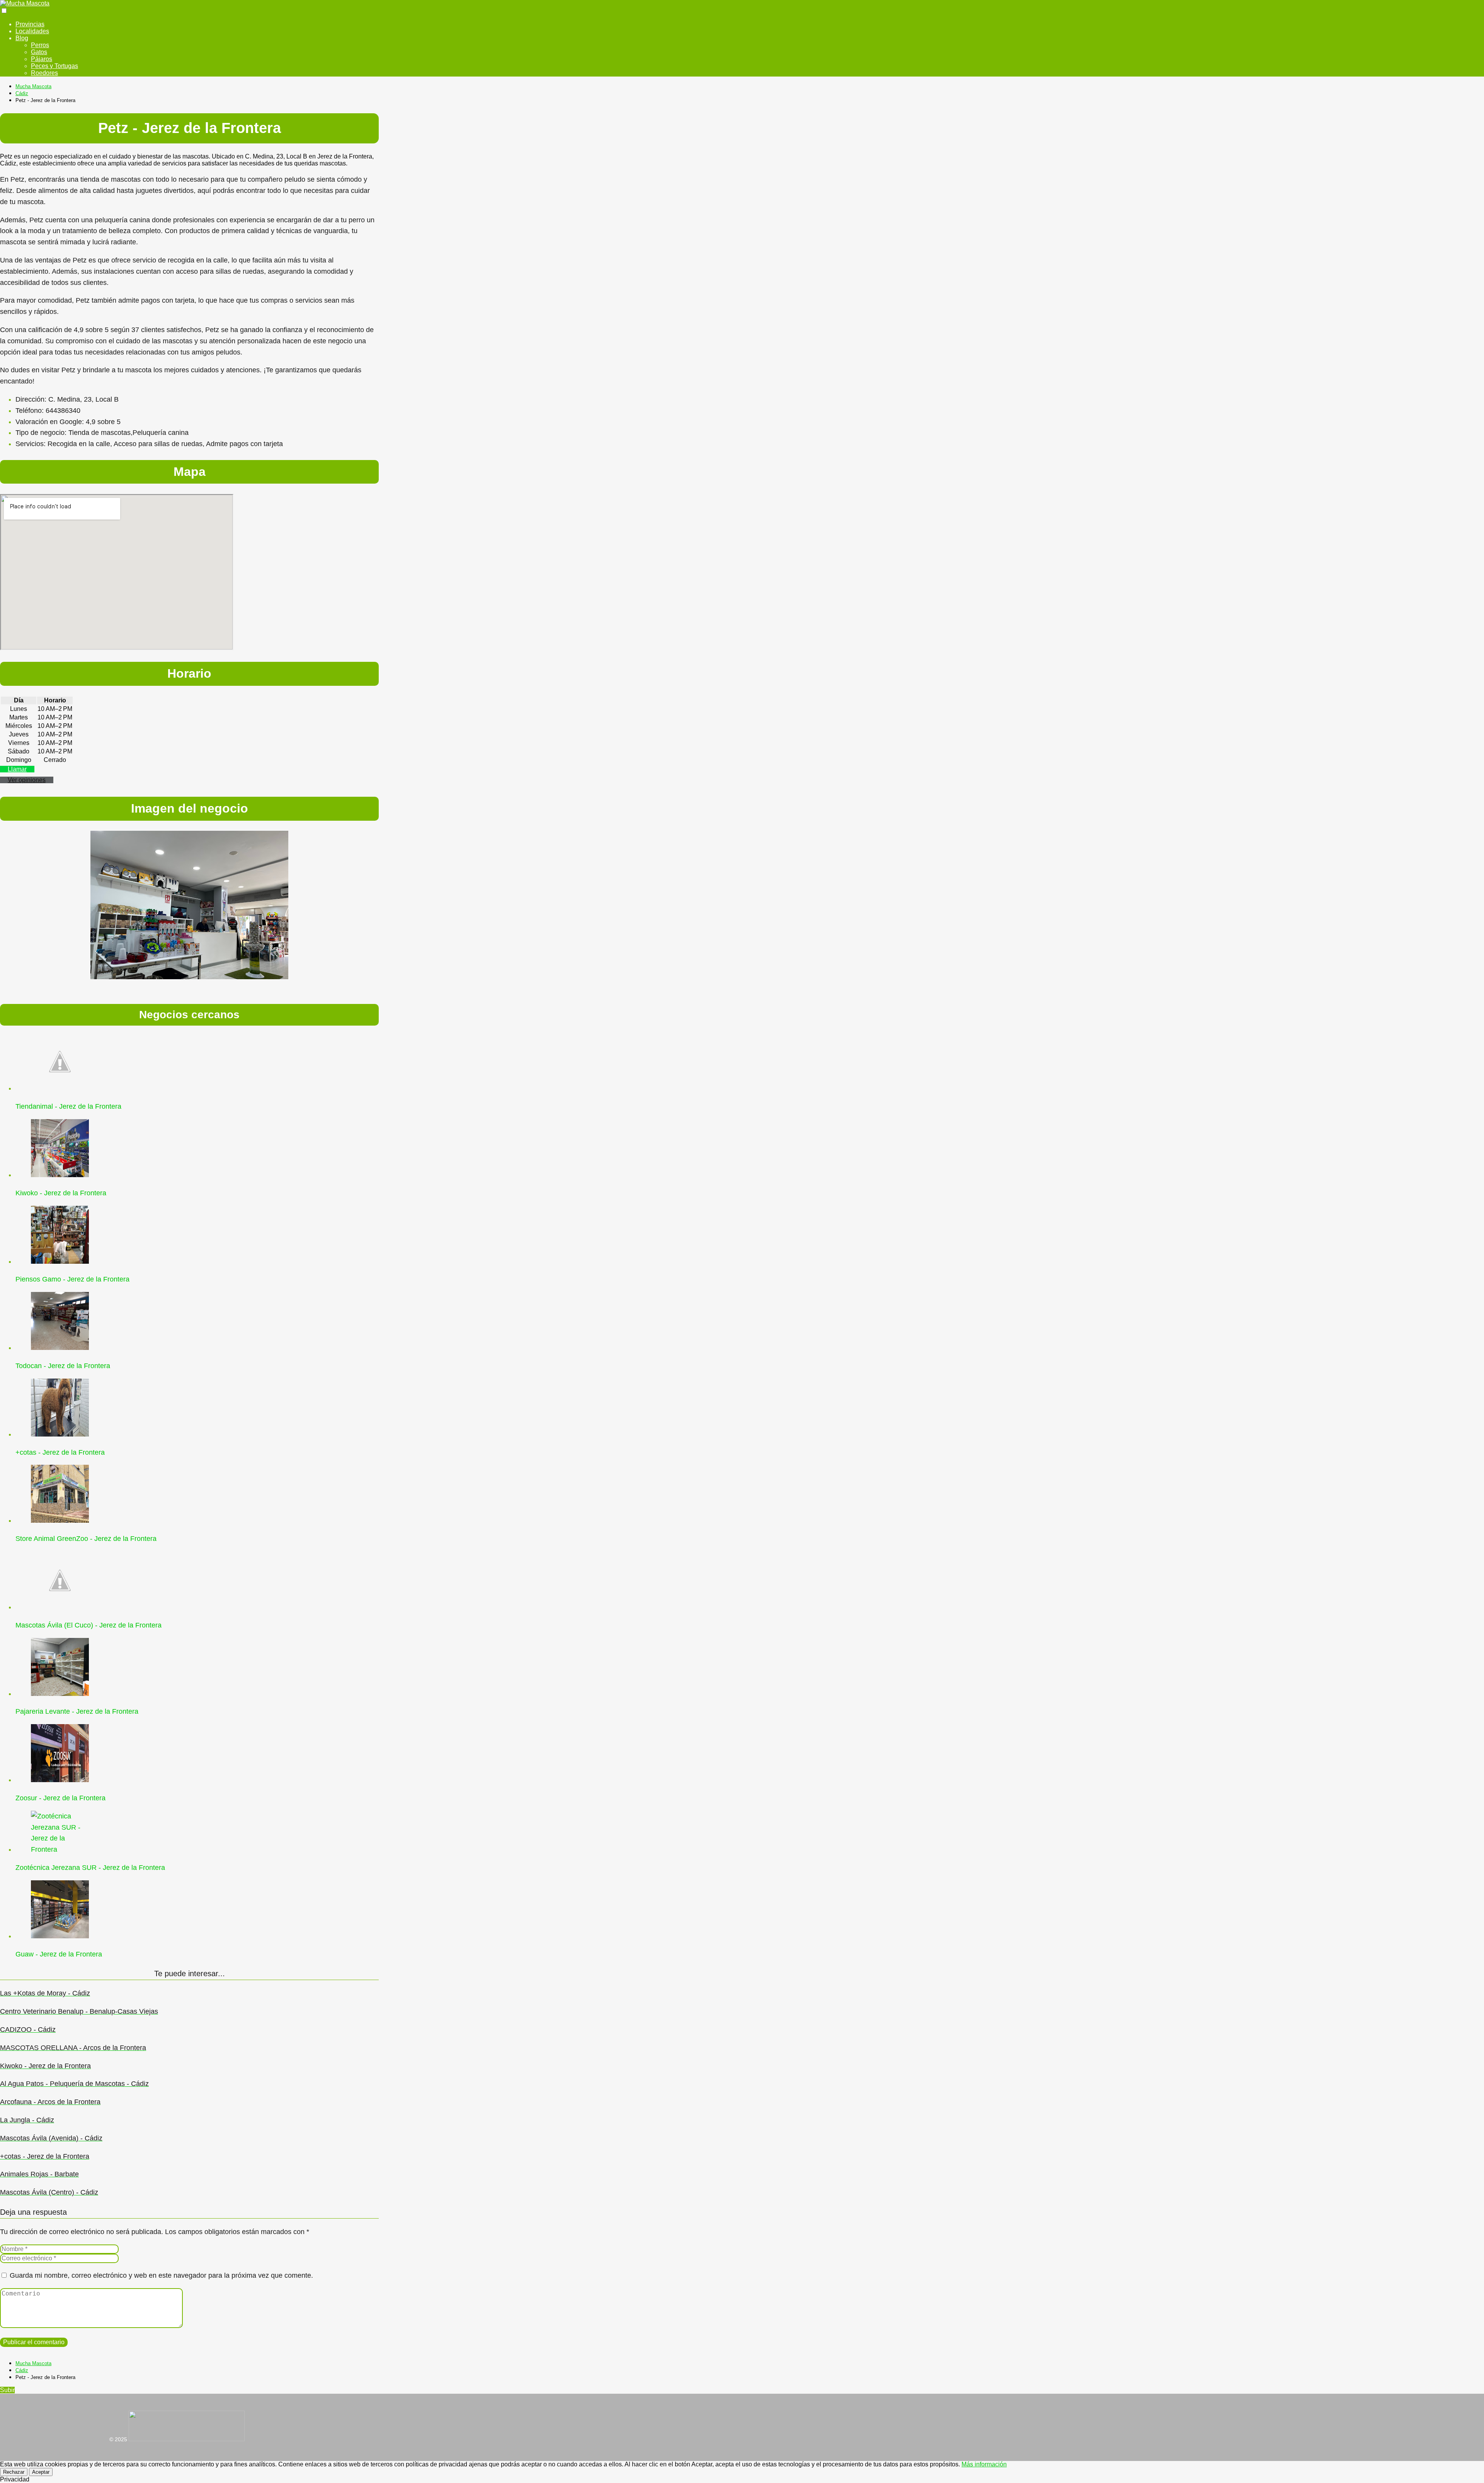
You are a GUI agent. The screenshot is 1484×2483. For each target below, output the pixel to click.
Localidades (32, 31)
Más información (984, 2464)
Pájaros (42, 59)
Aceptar (41, 2472)
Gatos (39, 52)
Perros (40, 45)
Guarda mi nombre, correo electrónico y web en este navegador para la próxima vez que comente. (161, 2275)
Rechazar (14, 2472)
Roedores (44, 73)
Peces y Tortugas (54, 66)
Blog (22, 38)
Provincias (30, 24)
